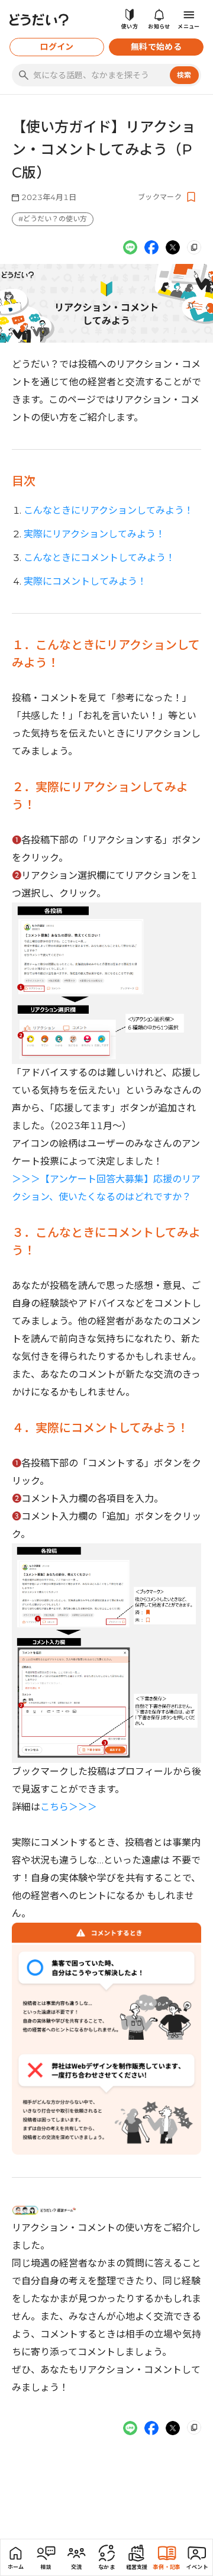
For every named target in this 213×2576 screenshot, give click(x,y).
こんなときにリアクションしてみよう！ (109, 510)
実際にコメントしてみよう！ (85, 581)
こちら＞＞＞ (69, 1807)
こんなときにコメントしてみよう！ (99, 558)
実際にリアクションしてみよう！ (94, 534)
